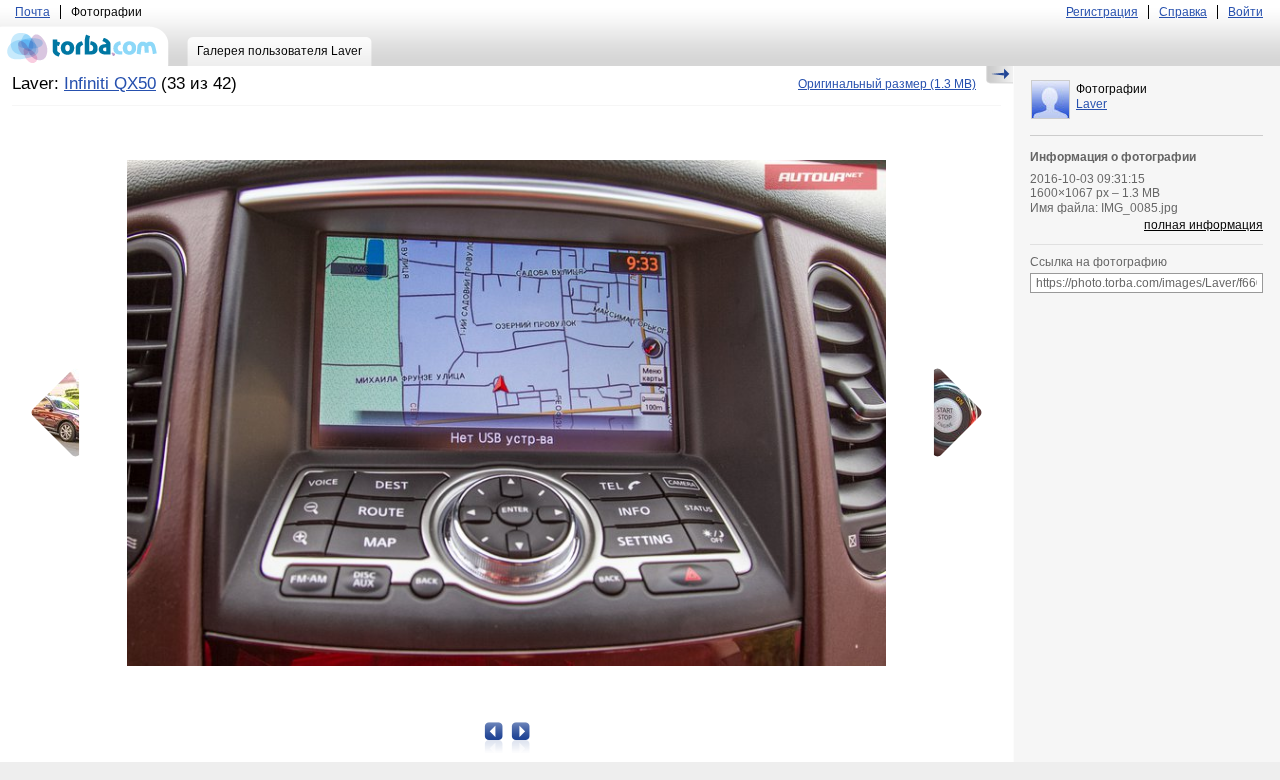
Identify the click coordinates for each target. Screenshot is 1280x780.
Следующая (951, 413)
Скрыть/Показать (999, 75)
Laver (1091, 104)
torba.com (84, 46)
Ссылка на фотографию (1098, 262)
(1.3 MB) (887, 84)
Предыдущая (62, 413)
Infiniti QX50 (110, 83)
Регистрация (1102, 12)
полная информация (1203, 225)
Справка (1183, 12)
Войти (1245, 12)
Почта (32, 12)
